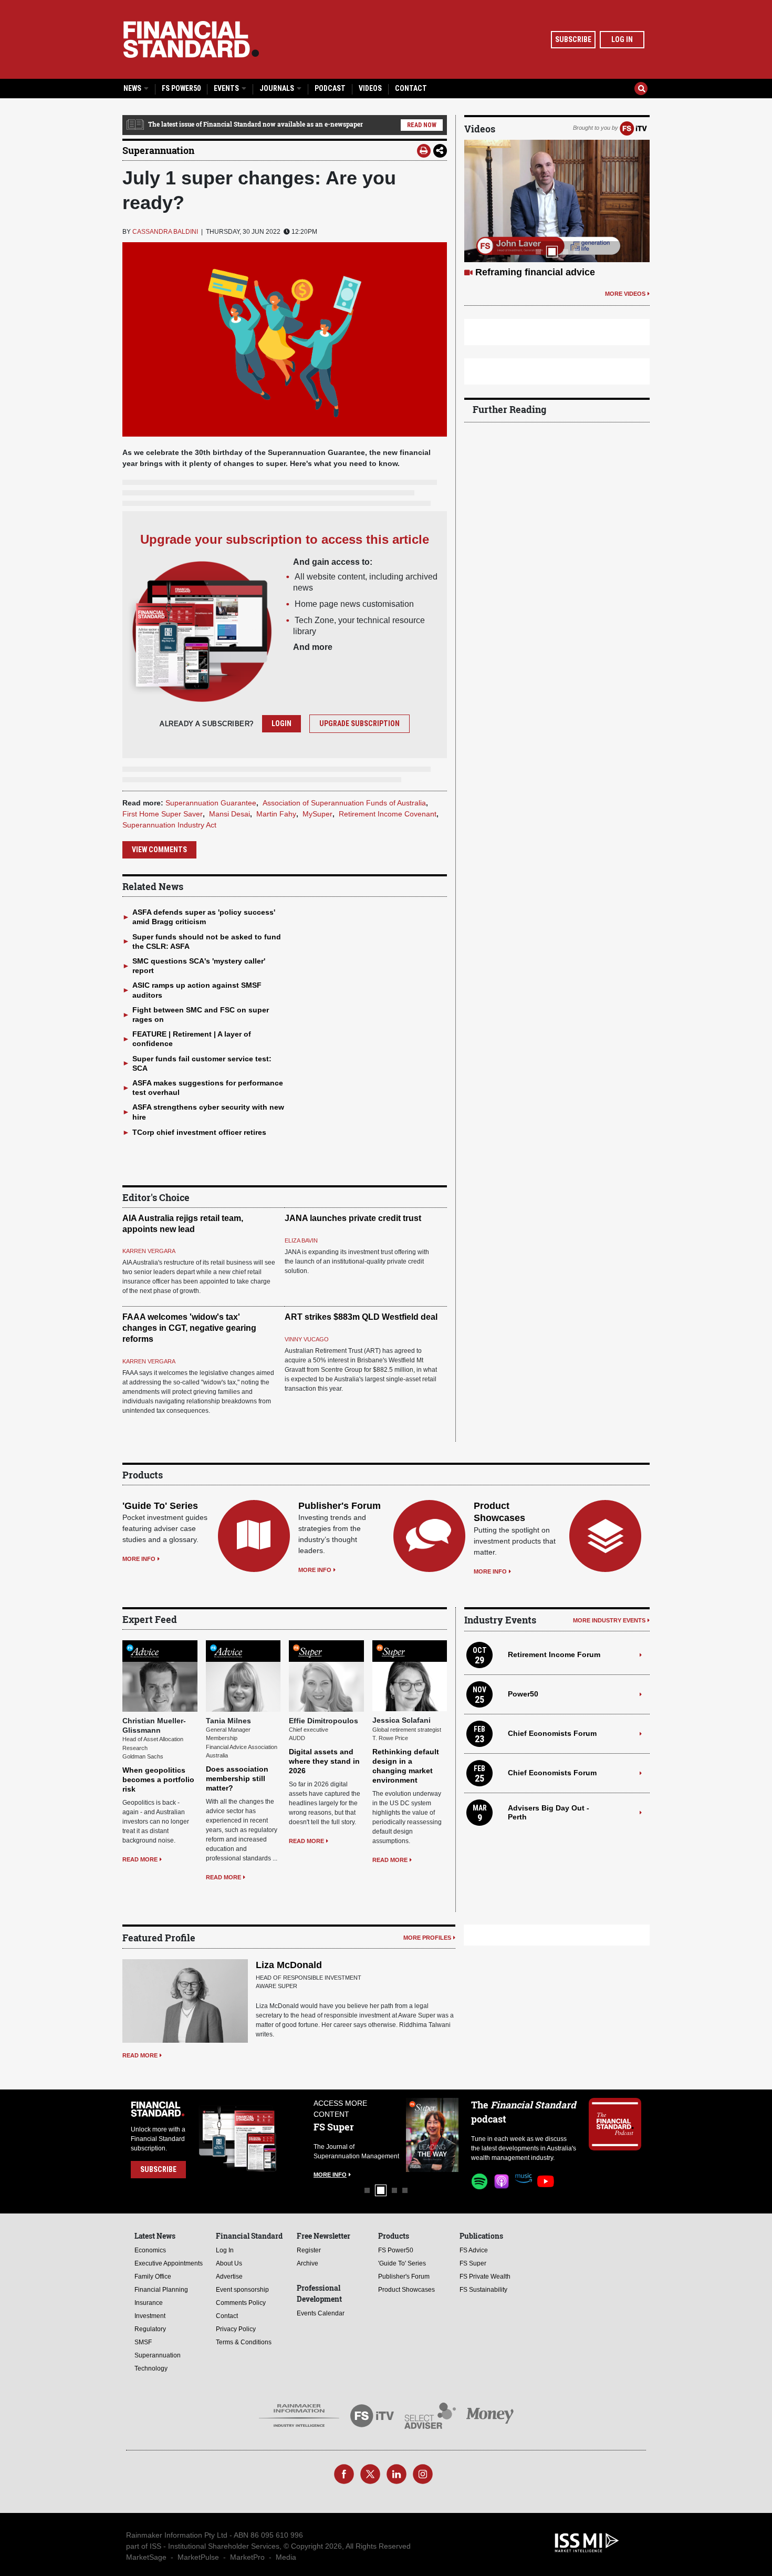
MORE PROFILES (427, 1938)
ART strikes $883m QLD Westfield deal (361, 1317)
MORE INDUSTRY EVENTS (609, 1620)
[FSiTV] (633, 128)
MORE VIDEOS (625, 306)
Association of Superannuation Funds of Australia (344, 803)
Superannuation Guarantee (211, 803)
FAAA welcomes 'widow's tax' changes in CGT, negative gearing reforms (189, 1328)
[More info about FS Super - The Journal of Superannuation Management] (409, 2135)
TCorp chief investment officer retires (199, 1132)
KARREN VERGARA (149, 1251)
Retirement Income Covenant (388, 814)
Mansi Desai (229, 814)
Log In (622, 39)
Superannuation (158, 150)
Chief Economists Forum (552, 1733)
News (133, 88)
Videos (370, 88)
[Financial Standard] (191, 39)
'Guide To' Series (160, 1506)
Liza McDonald (289, 1965)
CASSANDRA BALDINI (165, 232)
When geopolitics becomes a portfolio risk (158, 1780)
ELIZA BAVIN (301, 1240)
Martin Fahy (276, 814)
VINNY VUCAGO (307, 1339)
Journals (278, 88)
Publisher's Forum (340, 1506)
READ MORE (140, 1859)
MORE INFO (139, 1559)
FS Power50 (181, 88)
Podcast (330, 88)
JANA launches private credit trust (353, 1218)
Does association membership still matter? (237, 1778)
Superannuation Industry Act (169, 825)
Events (227, 88)
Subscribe (573, 39)
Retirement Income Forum (554, 1654)
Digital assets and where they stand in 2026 (324, 1761)
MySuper (317, 814)
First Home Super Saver (163, 814)
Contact (411, 88)
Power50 (523, 1694)
